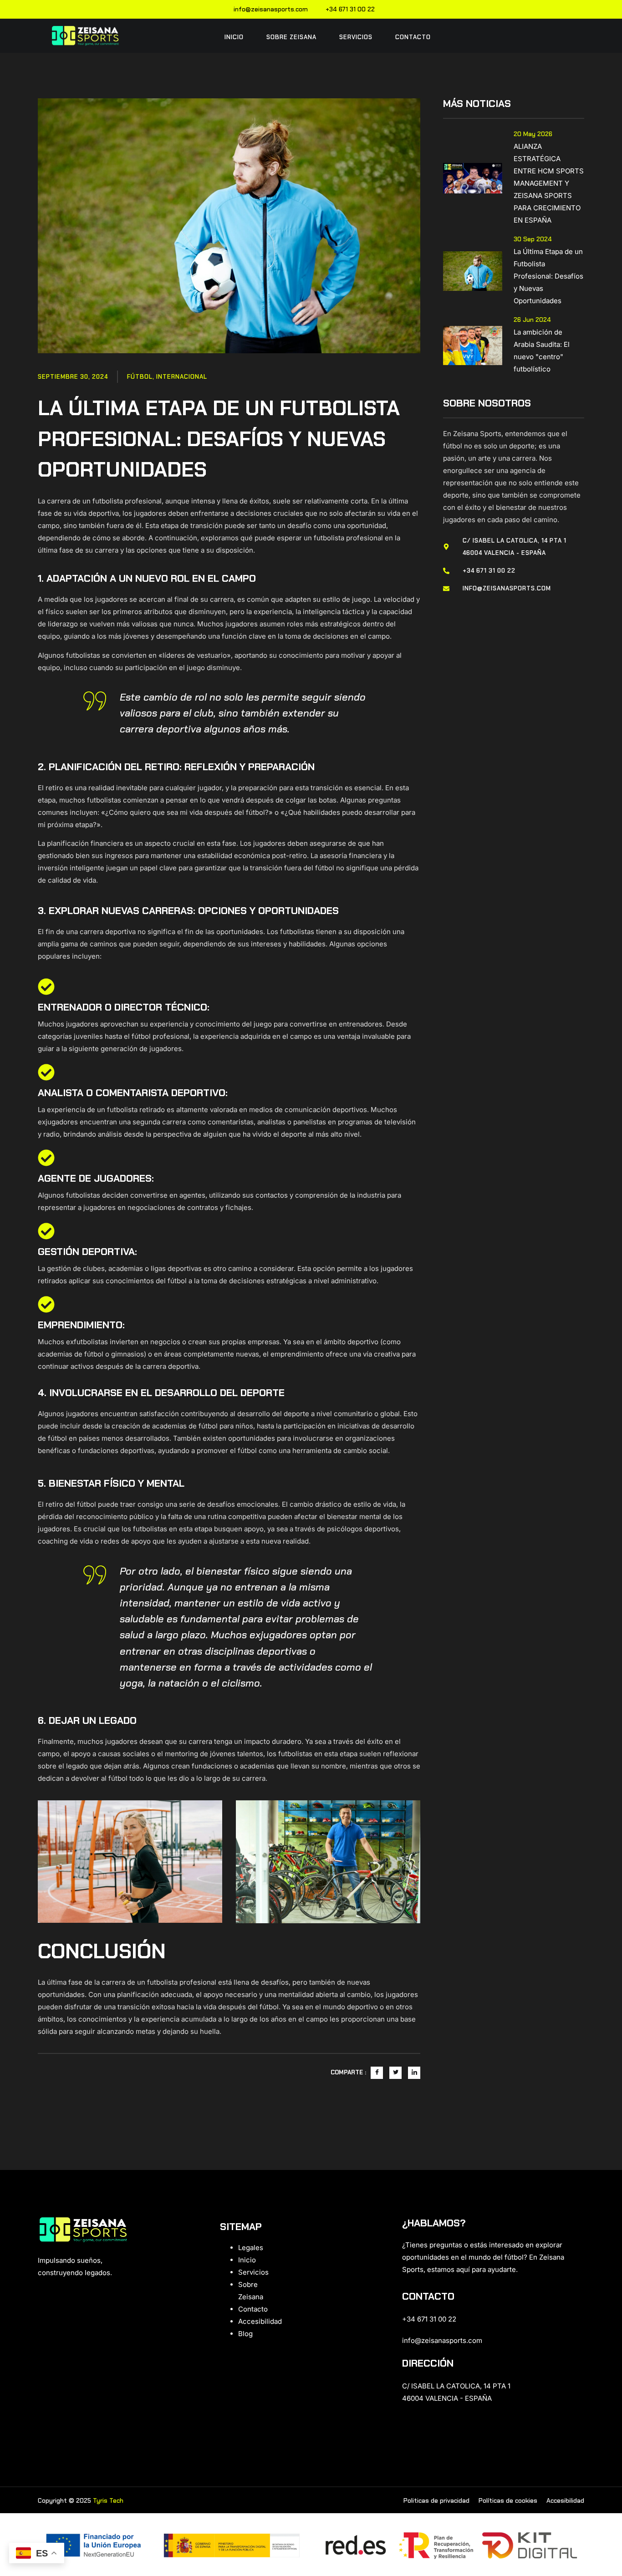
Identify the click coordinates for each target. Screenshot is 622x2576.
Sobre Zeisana (291, 37)
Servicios (356, 37)
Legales (251, 2248)
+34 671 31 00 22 (350, 9)
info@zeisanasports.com (271, 9)
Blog (245, 2334)
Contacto (413, 37)
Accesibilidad (260, 2321)
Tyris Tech (108, 2500)
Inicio (234, 37)
